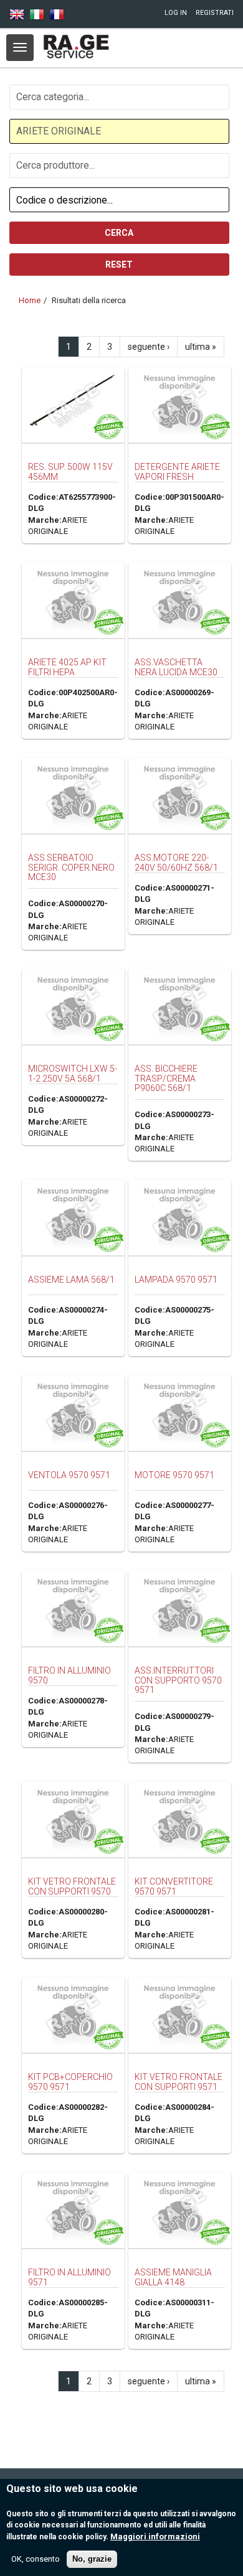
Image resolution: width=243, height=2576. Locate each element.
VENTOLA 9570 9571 (69, 1475)
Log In (176, 13)
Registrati (215, 13)
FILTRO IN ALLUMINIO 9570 (69, 1675)
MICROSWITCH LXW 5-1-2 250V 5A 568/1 (73, 1073)
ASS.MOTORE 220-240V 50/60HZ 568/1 (176, 862)
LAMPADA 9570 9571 (176, 1280)
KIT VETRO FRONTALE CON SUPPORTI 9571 (179, 2082)
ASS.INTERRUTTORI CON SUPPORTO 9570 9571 (178, 1680)
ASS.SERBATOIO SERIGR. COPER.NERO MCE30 (71, 867)
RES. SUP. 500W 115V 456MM (70, 471)
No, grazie (92, 2559)
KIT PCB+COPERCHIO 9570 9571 (70, 2082)
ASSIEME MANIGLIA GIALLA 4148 (173, 2277)
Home (30, 300)
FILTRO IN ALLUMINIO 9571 (69, 2277)
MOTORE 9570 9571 (174, 1475)
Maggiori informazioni (155, 2536)
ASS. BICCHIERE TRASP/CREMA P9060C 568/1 (166, 1078)
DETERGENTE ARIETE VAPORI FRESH (177, 471)
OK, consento (36, 2559)
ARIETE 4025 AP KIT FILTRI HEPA (67, 667)
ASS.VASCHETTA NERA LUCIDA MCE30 (176, 667)
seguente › (149, 347)
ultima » (201, 347)
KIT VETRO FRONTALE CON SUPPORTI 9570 (72, 1886)
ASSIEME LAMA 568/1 (71, 1280)
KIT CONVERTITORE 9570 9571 (174, 1886)
